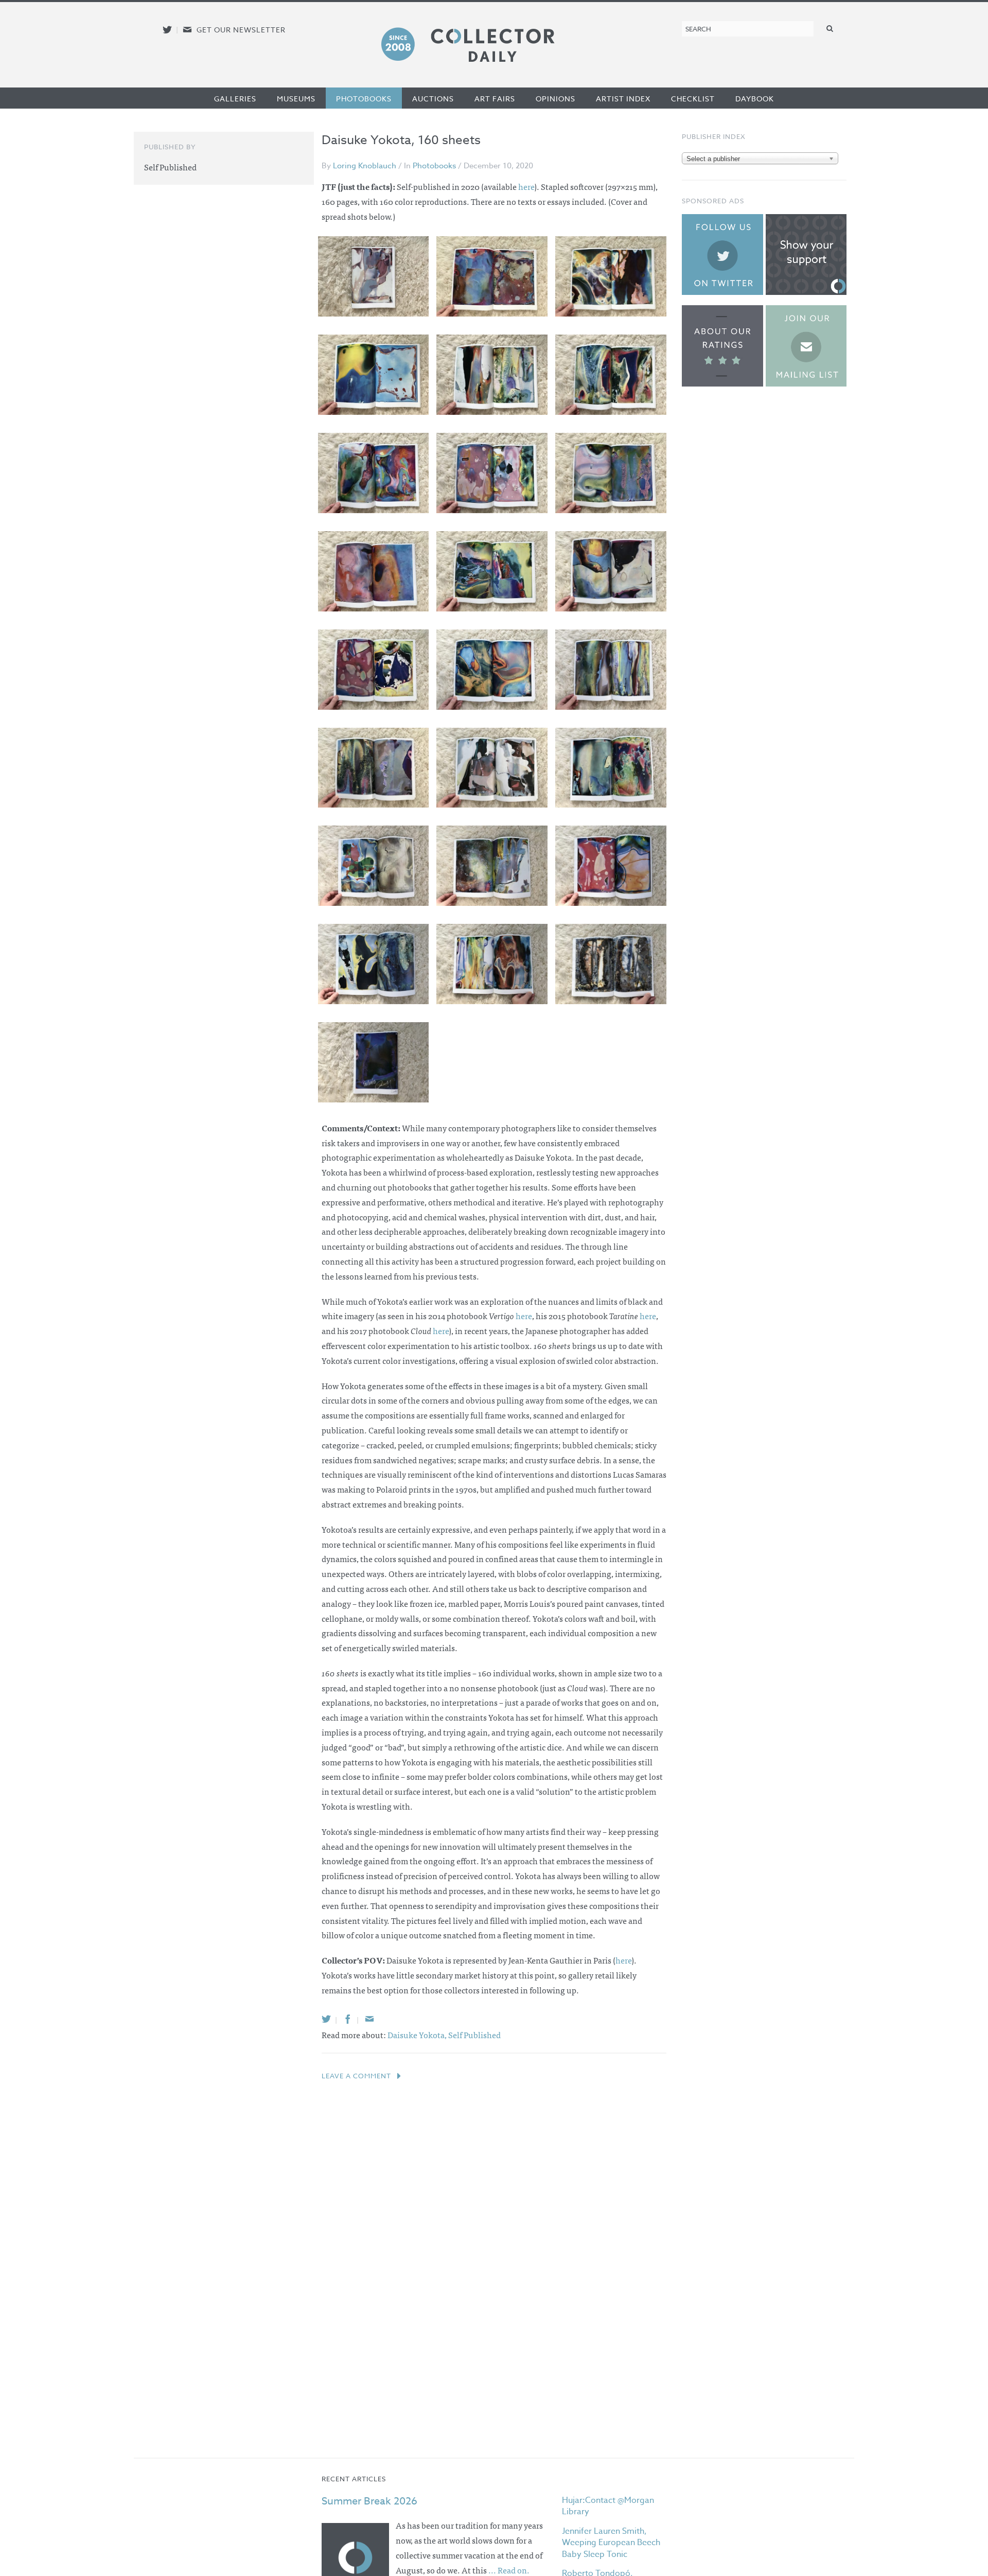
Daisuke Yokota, (418, 2035)
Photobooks (364, 99)
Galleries (235, 99)
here (526, 186)
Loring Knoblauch (365, 166)
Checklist (693, 99)
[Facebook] (348, 2019)
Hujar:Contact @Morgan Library (608, 2506)
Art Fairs (495, 99)
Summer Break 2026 (369, 2501)
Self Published (474, 2035)
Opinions (555, 99)
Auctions (433, 99)
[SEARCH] (830, 28)
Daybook (755, 99)
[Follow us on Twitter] (167, 30)
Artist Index (623, 99)
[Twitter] (326, 2019)
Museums (296, 99)
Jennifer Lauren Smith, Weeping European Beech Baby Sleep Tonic (611, 2543)
